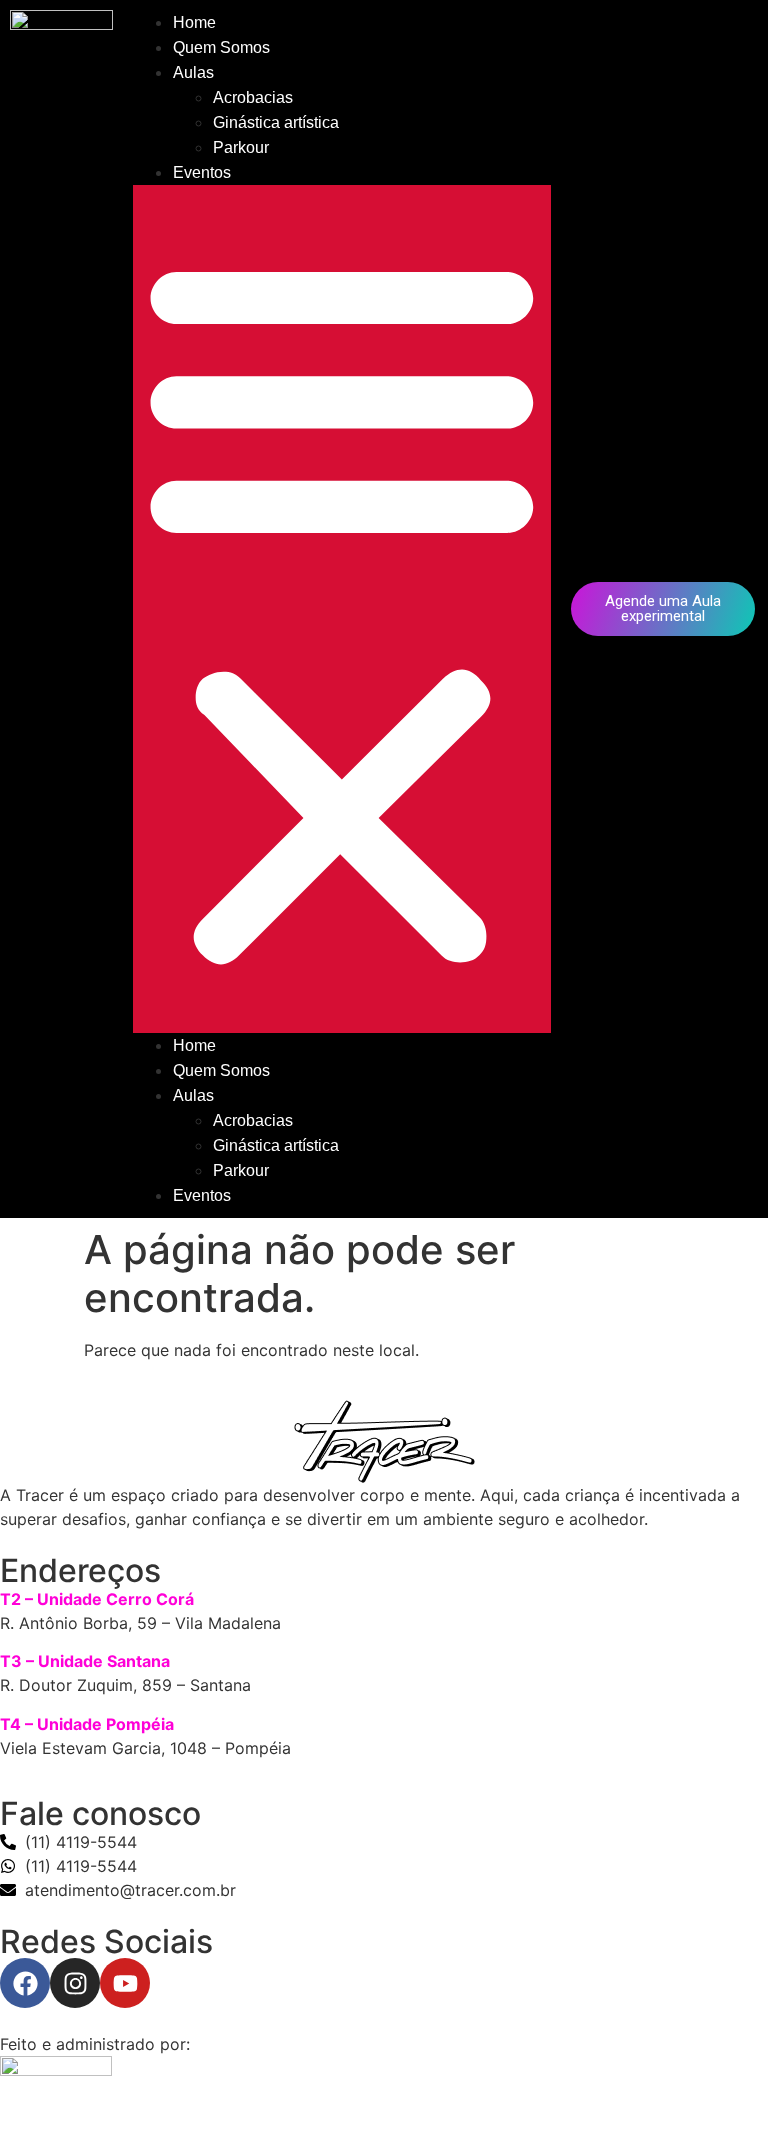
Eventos (202, 172)
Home (194, 22)
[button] (342, 609)
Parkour (241, 147)
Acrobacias (253, 97)
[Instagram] (75, 1983)
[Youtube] (125, 1983)
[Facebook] (25, 1983)
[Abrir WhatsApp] (718, 2088)
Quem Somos (221, 47)
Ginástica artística (276, 122)
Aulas (193, 72)
